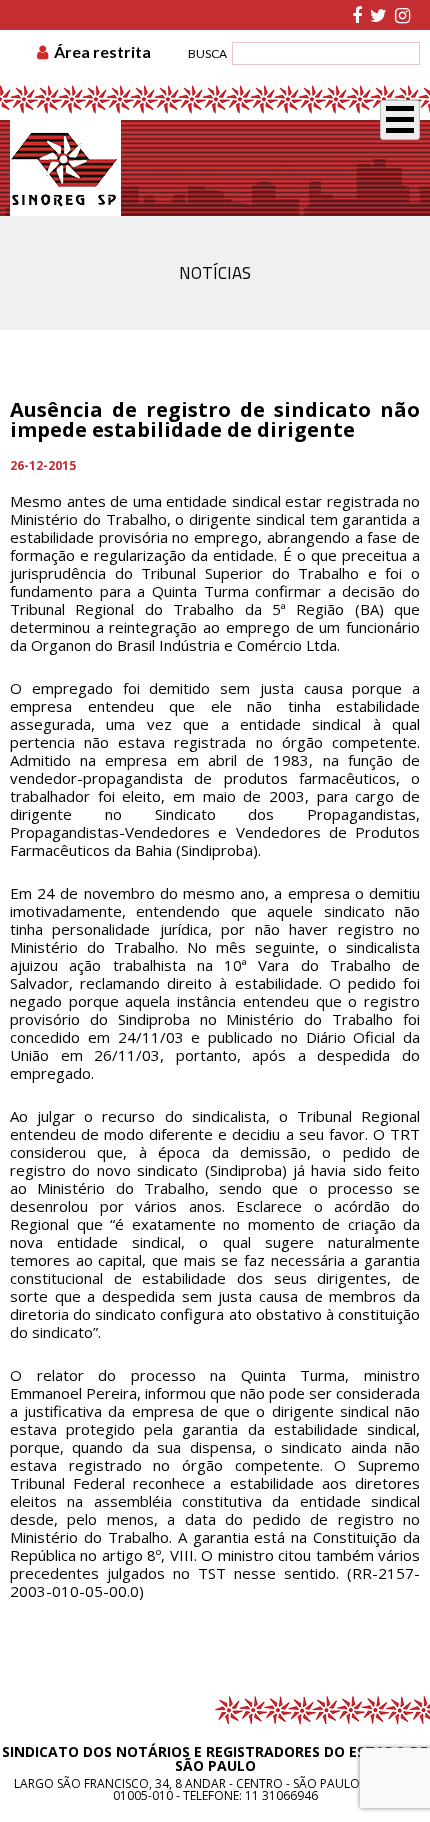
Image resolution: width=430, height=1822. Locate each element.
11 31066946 (281, 1795)
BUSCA (207, 53)
